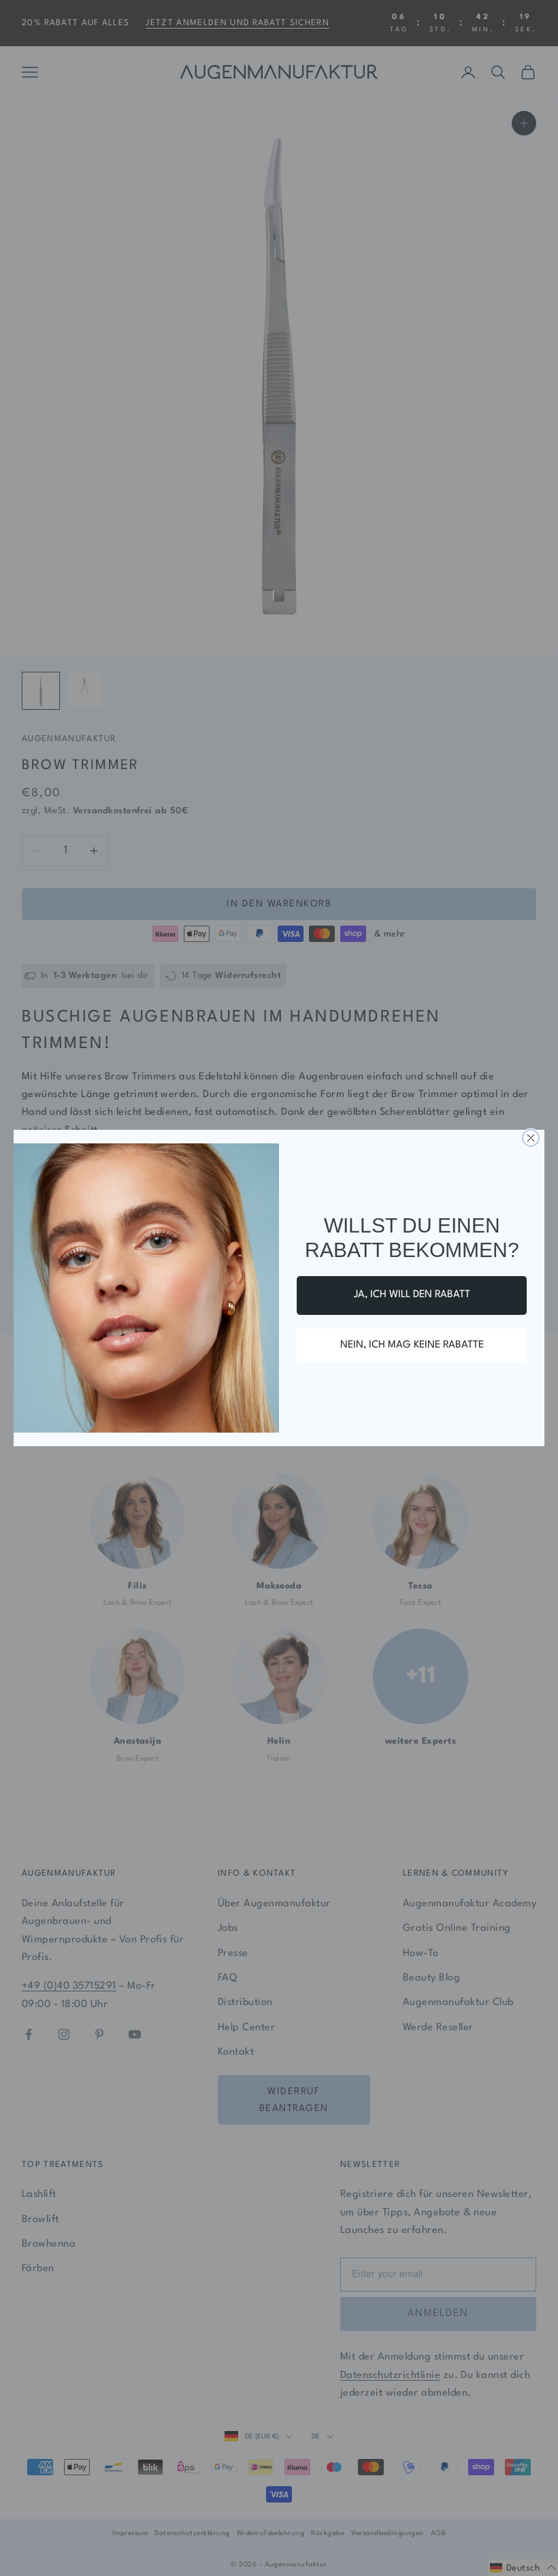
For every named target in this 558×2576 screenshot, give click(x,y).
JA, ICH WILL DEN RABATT (412, 1295)
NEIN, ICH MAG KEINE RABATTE (412, 1345)
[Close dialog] (531, 1138)
